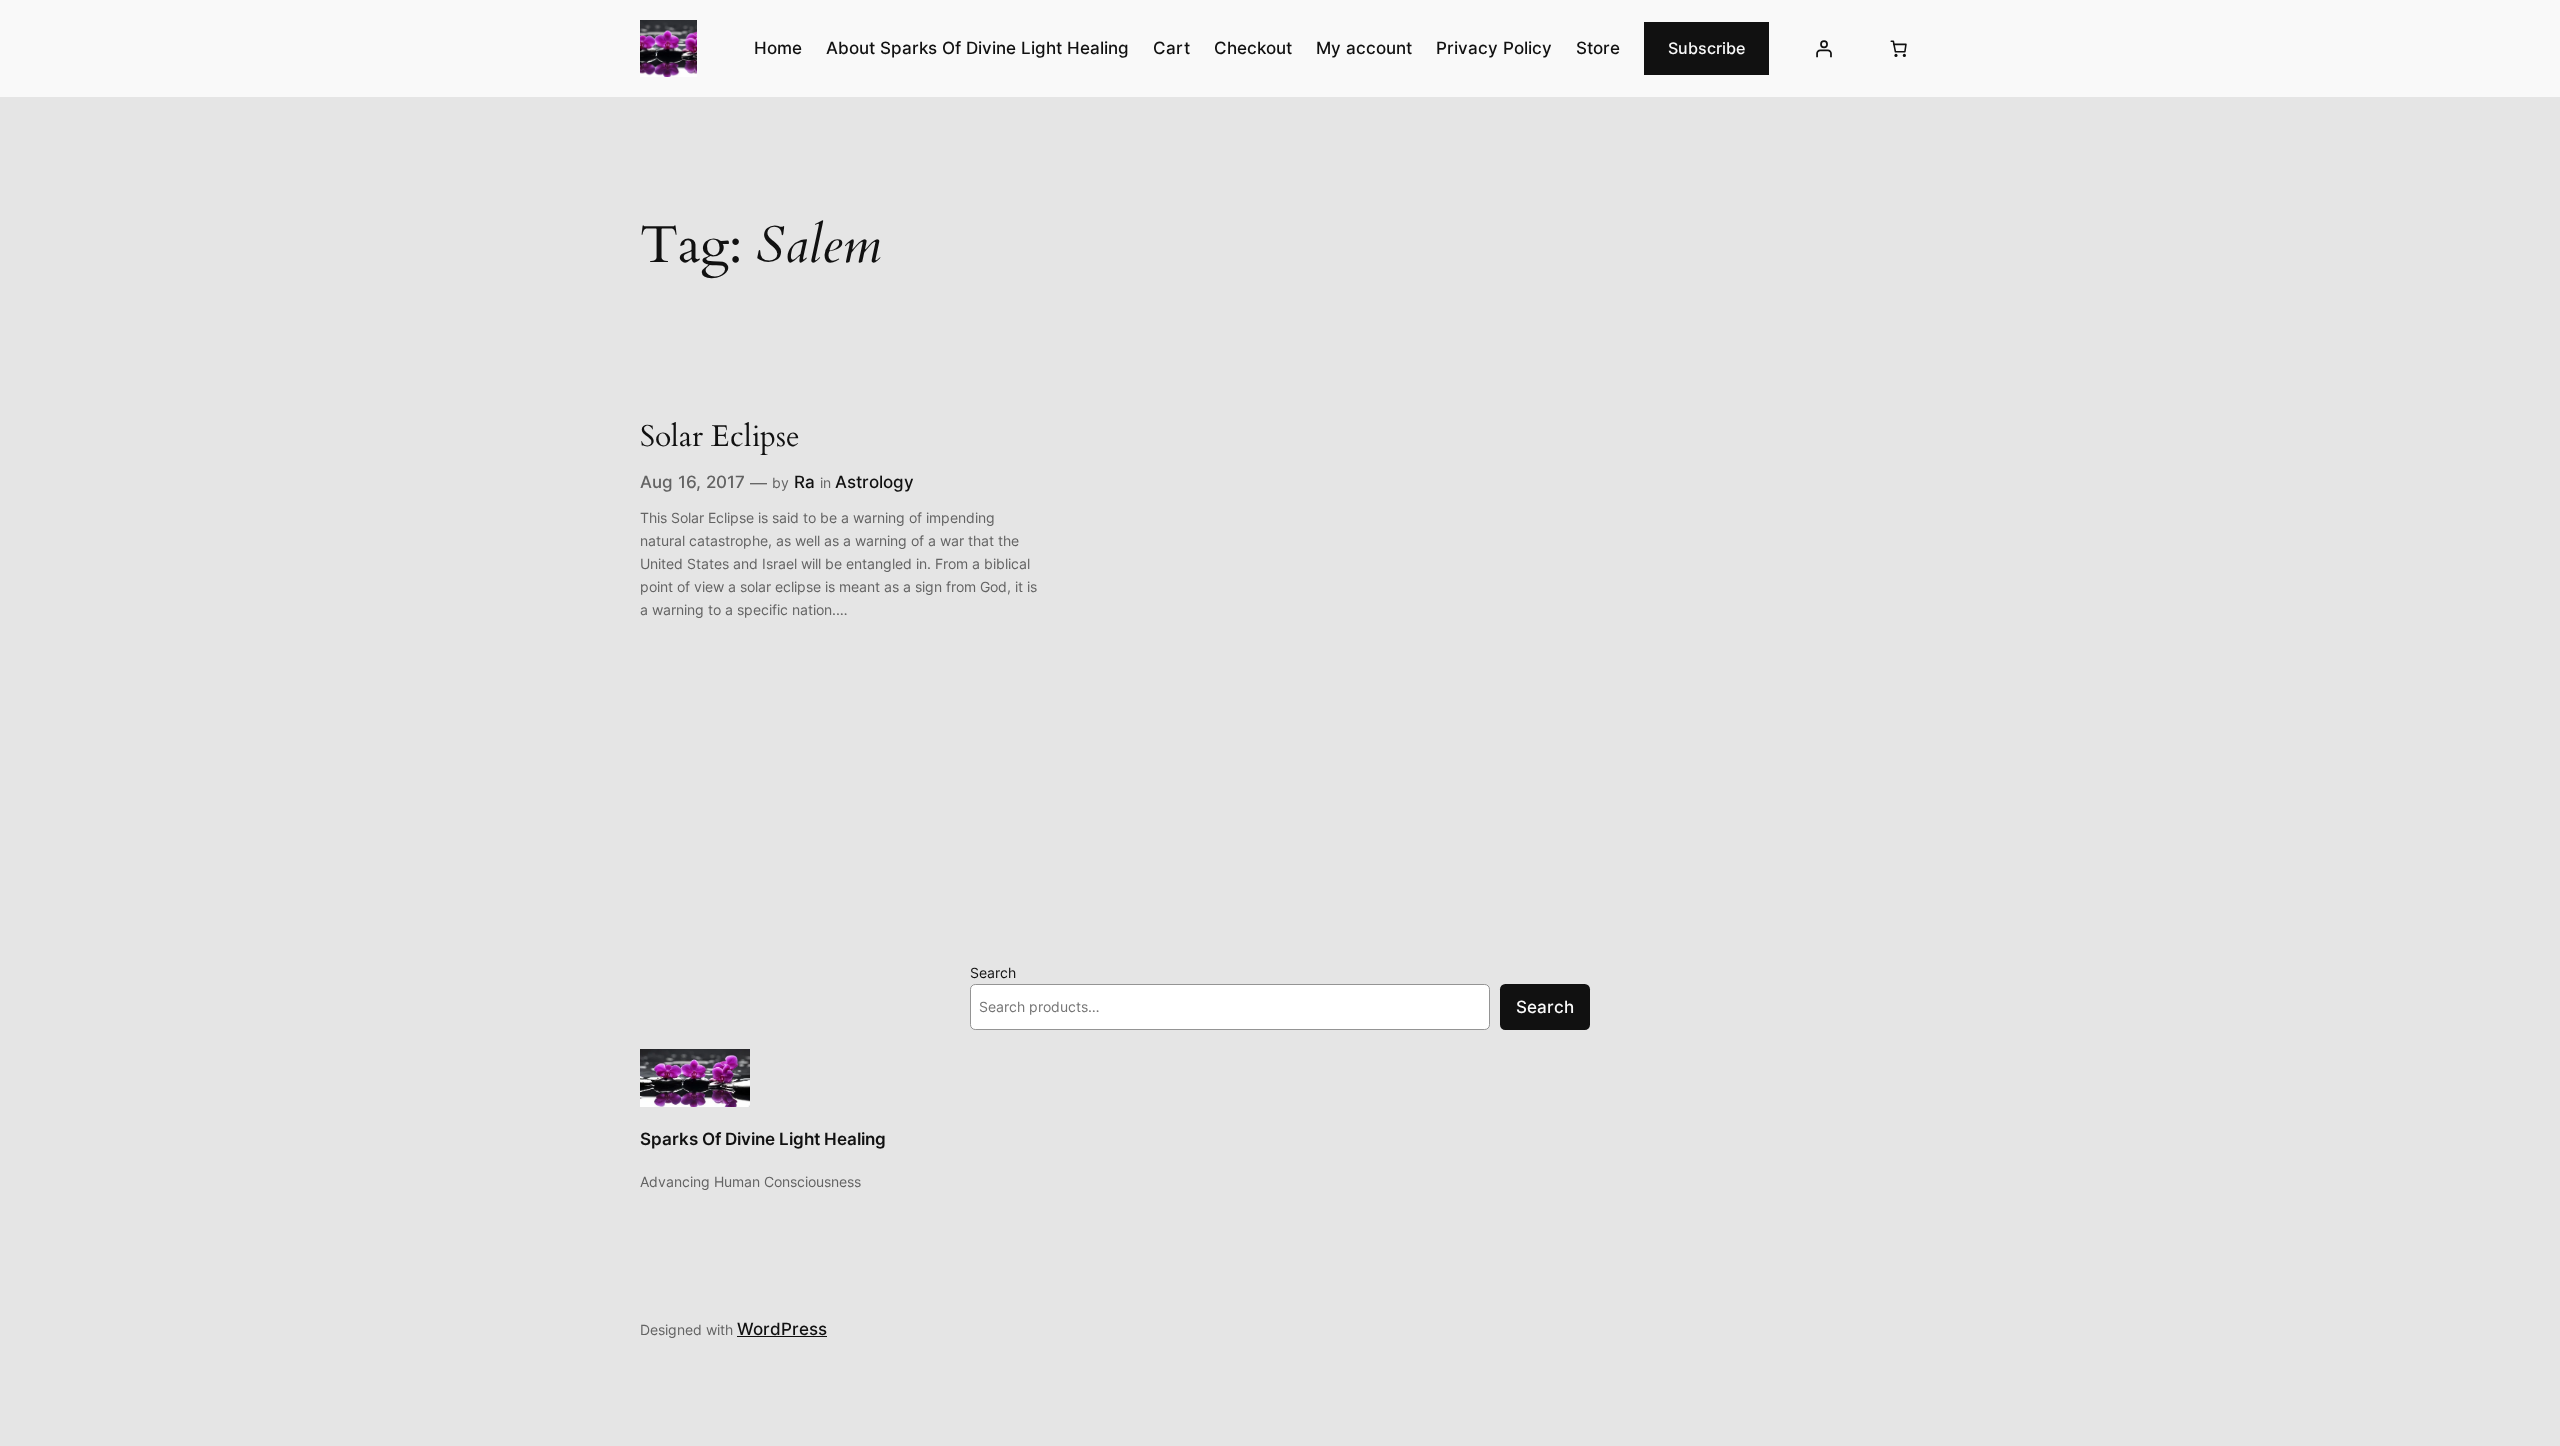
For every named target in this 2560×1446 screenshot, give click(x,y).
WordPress (782, 1329)
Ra (804, 482)
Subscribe (1706, 48)
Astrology (874, 482)
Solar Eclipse (720, 438)
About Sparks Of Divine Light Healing (977, 48)
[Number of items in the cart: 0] (1899, 49)
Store (1598, 48)
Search (993, 972)
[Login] (1824, 49)
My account (1364, 48)
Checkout (1253, 48)
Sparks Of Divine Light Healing (763, 1139)
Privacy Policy (1494, 48)
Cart (1171, 48)
